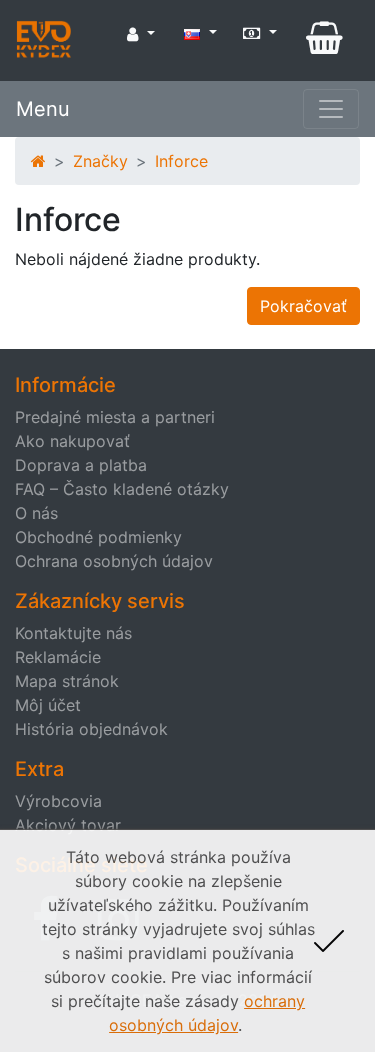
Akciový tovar (68, 825)
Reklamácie (58, 657)
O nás (36, 513)
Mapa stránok (67, 681)
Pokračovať (303, 306)
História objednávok (91, 729)
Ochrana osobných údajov (114, 561)
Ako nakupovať (72, 441)
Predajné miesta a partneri (115, 417)
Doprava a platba (81, 465)
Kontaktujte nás (73, 633)
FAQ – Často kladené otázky (122, 489)
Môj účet (48, 705)
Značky (100, 161)
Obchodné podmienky (98, 537)
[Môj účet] (141, 34)
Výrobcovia (58, 801)
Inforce (181, 161)
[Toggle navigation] (331, 109)
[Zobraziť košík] (324, 38)
